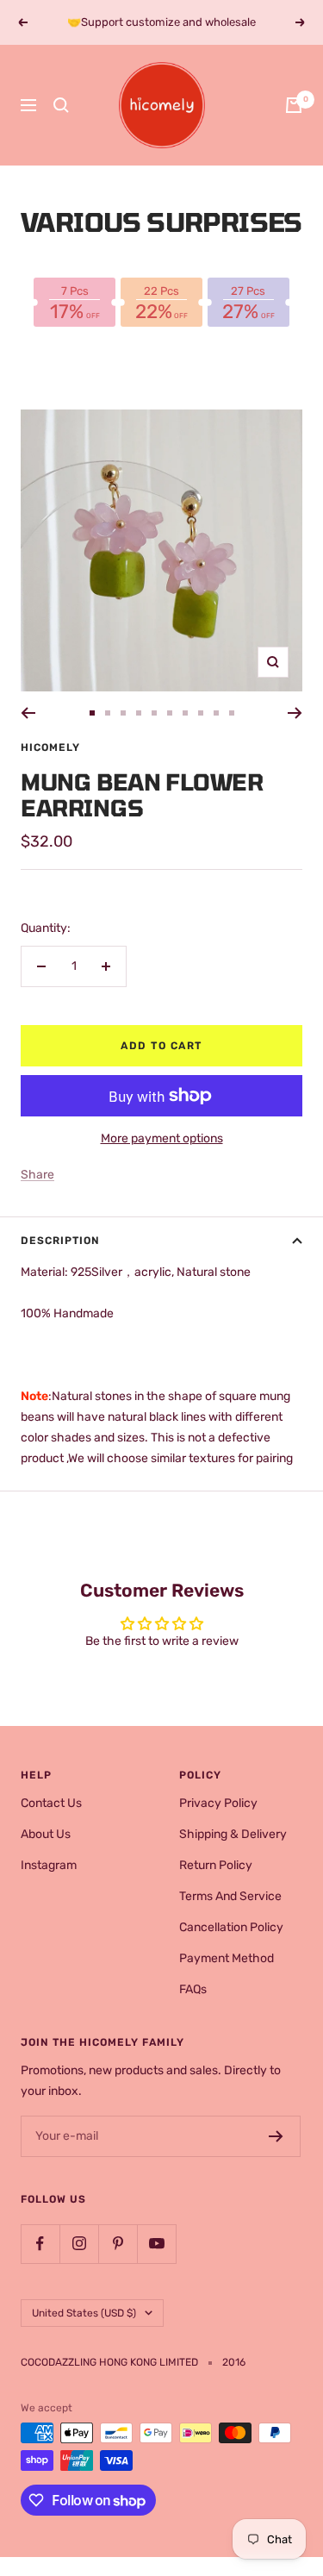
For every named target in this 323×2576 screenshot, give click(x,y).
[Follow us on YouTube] (156, 2244)
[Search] (61, 105)
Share (37, 1175)
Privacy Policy (218, 1803)
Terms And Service (230, 1896)
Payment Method (227, 1958)
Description (60, 1241)
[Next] (295, 713)
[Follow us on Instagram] (79, 2244)
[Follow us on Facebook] (40, 2244)
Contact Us (51, 1803)
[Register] (276, 2136)
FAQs (193, 1989)
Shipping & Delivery (233, 1834)
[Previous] (28, 713)
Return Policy (216, 1865)
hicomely (50, 747)
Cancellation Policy (231, 1927)
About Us (46, 1834)
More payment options (162, 1138)
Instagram (49, 1865)
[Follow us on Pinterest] (118, 2244)
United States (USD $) (84, 2313)
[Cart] (294, 105)
